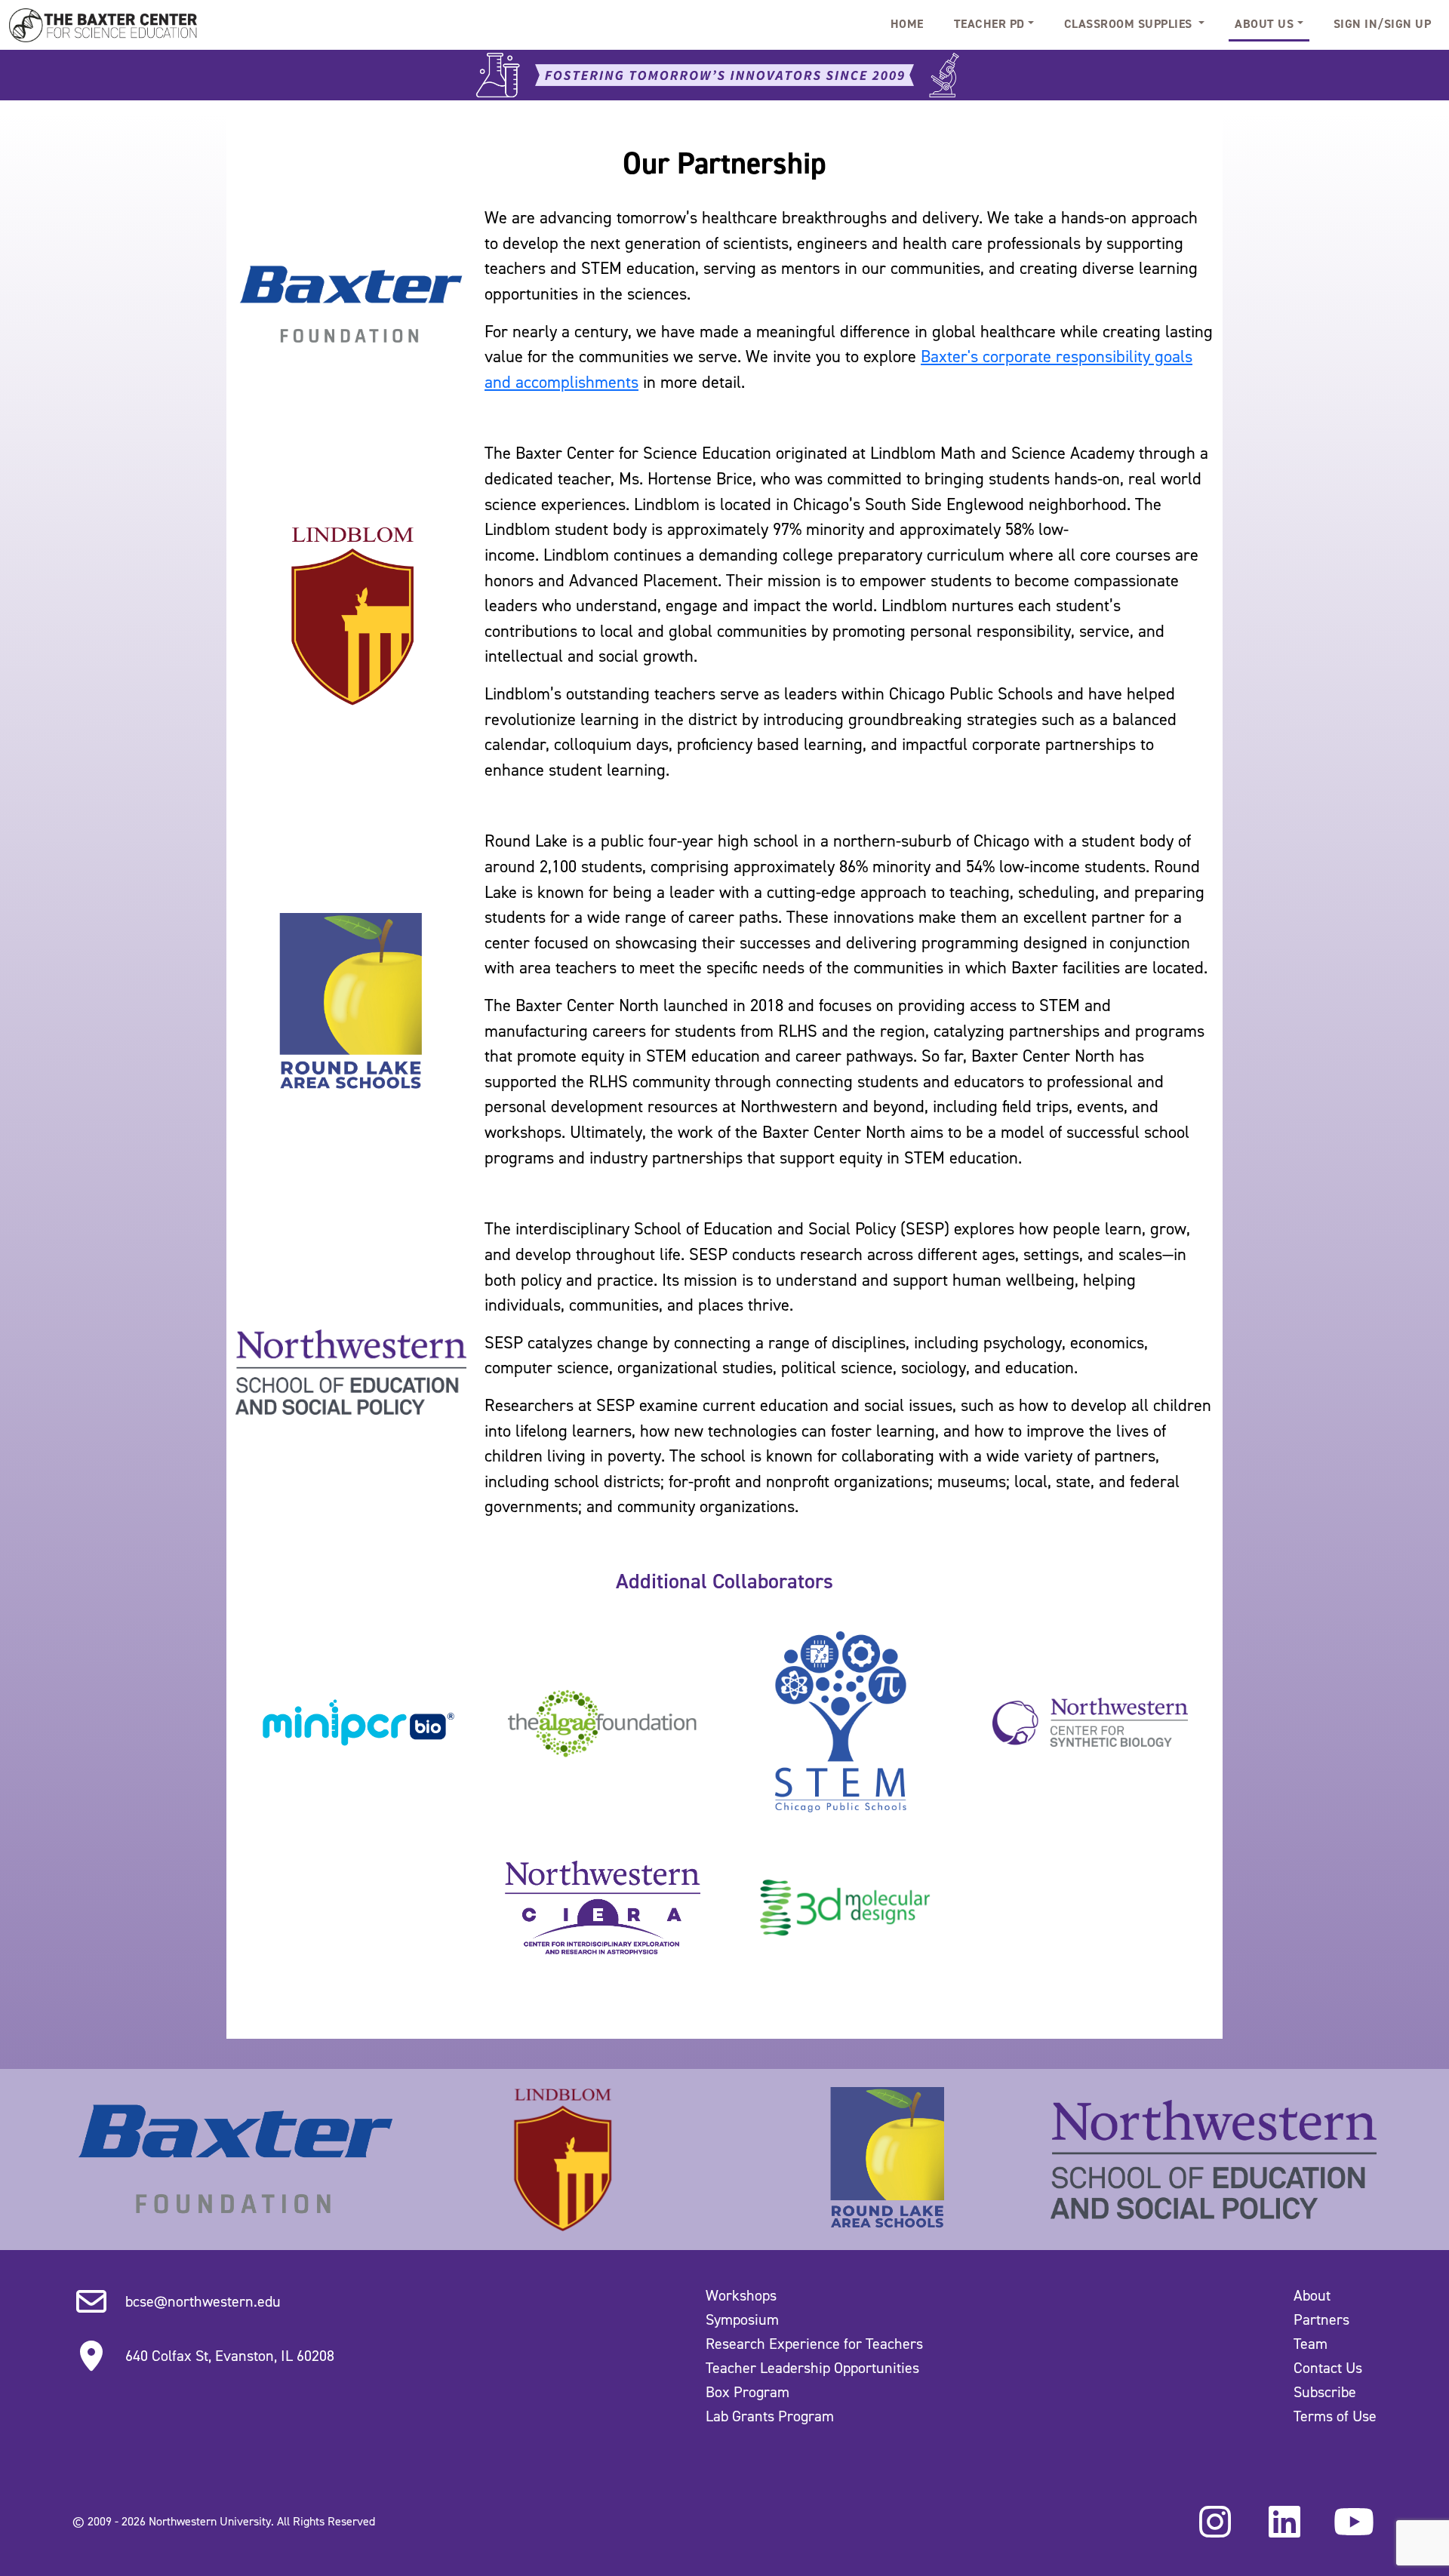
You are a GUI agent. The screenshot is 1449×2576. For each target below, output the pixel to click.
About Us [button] (1264, 24)
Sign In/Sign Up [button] (1383, 24)
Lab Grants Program (770, 2416)
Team (1311, 2344)
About (1312, 2295)
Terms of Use (1335, 2416)
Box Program (748, 2392)
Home (907, 24)
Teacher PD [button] (989, 24)
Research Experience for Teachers (814, 2344)
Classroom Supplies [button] (1130, 24)
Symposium (742, 2319)
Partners (1321, 2319)
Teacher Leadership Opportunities (812, 2368)
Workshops (741, 2295)
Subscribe (1325, 2392)
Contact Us (1328, 2368)
